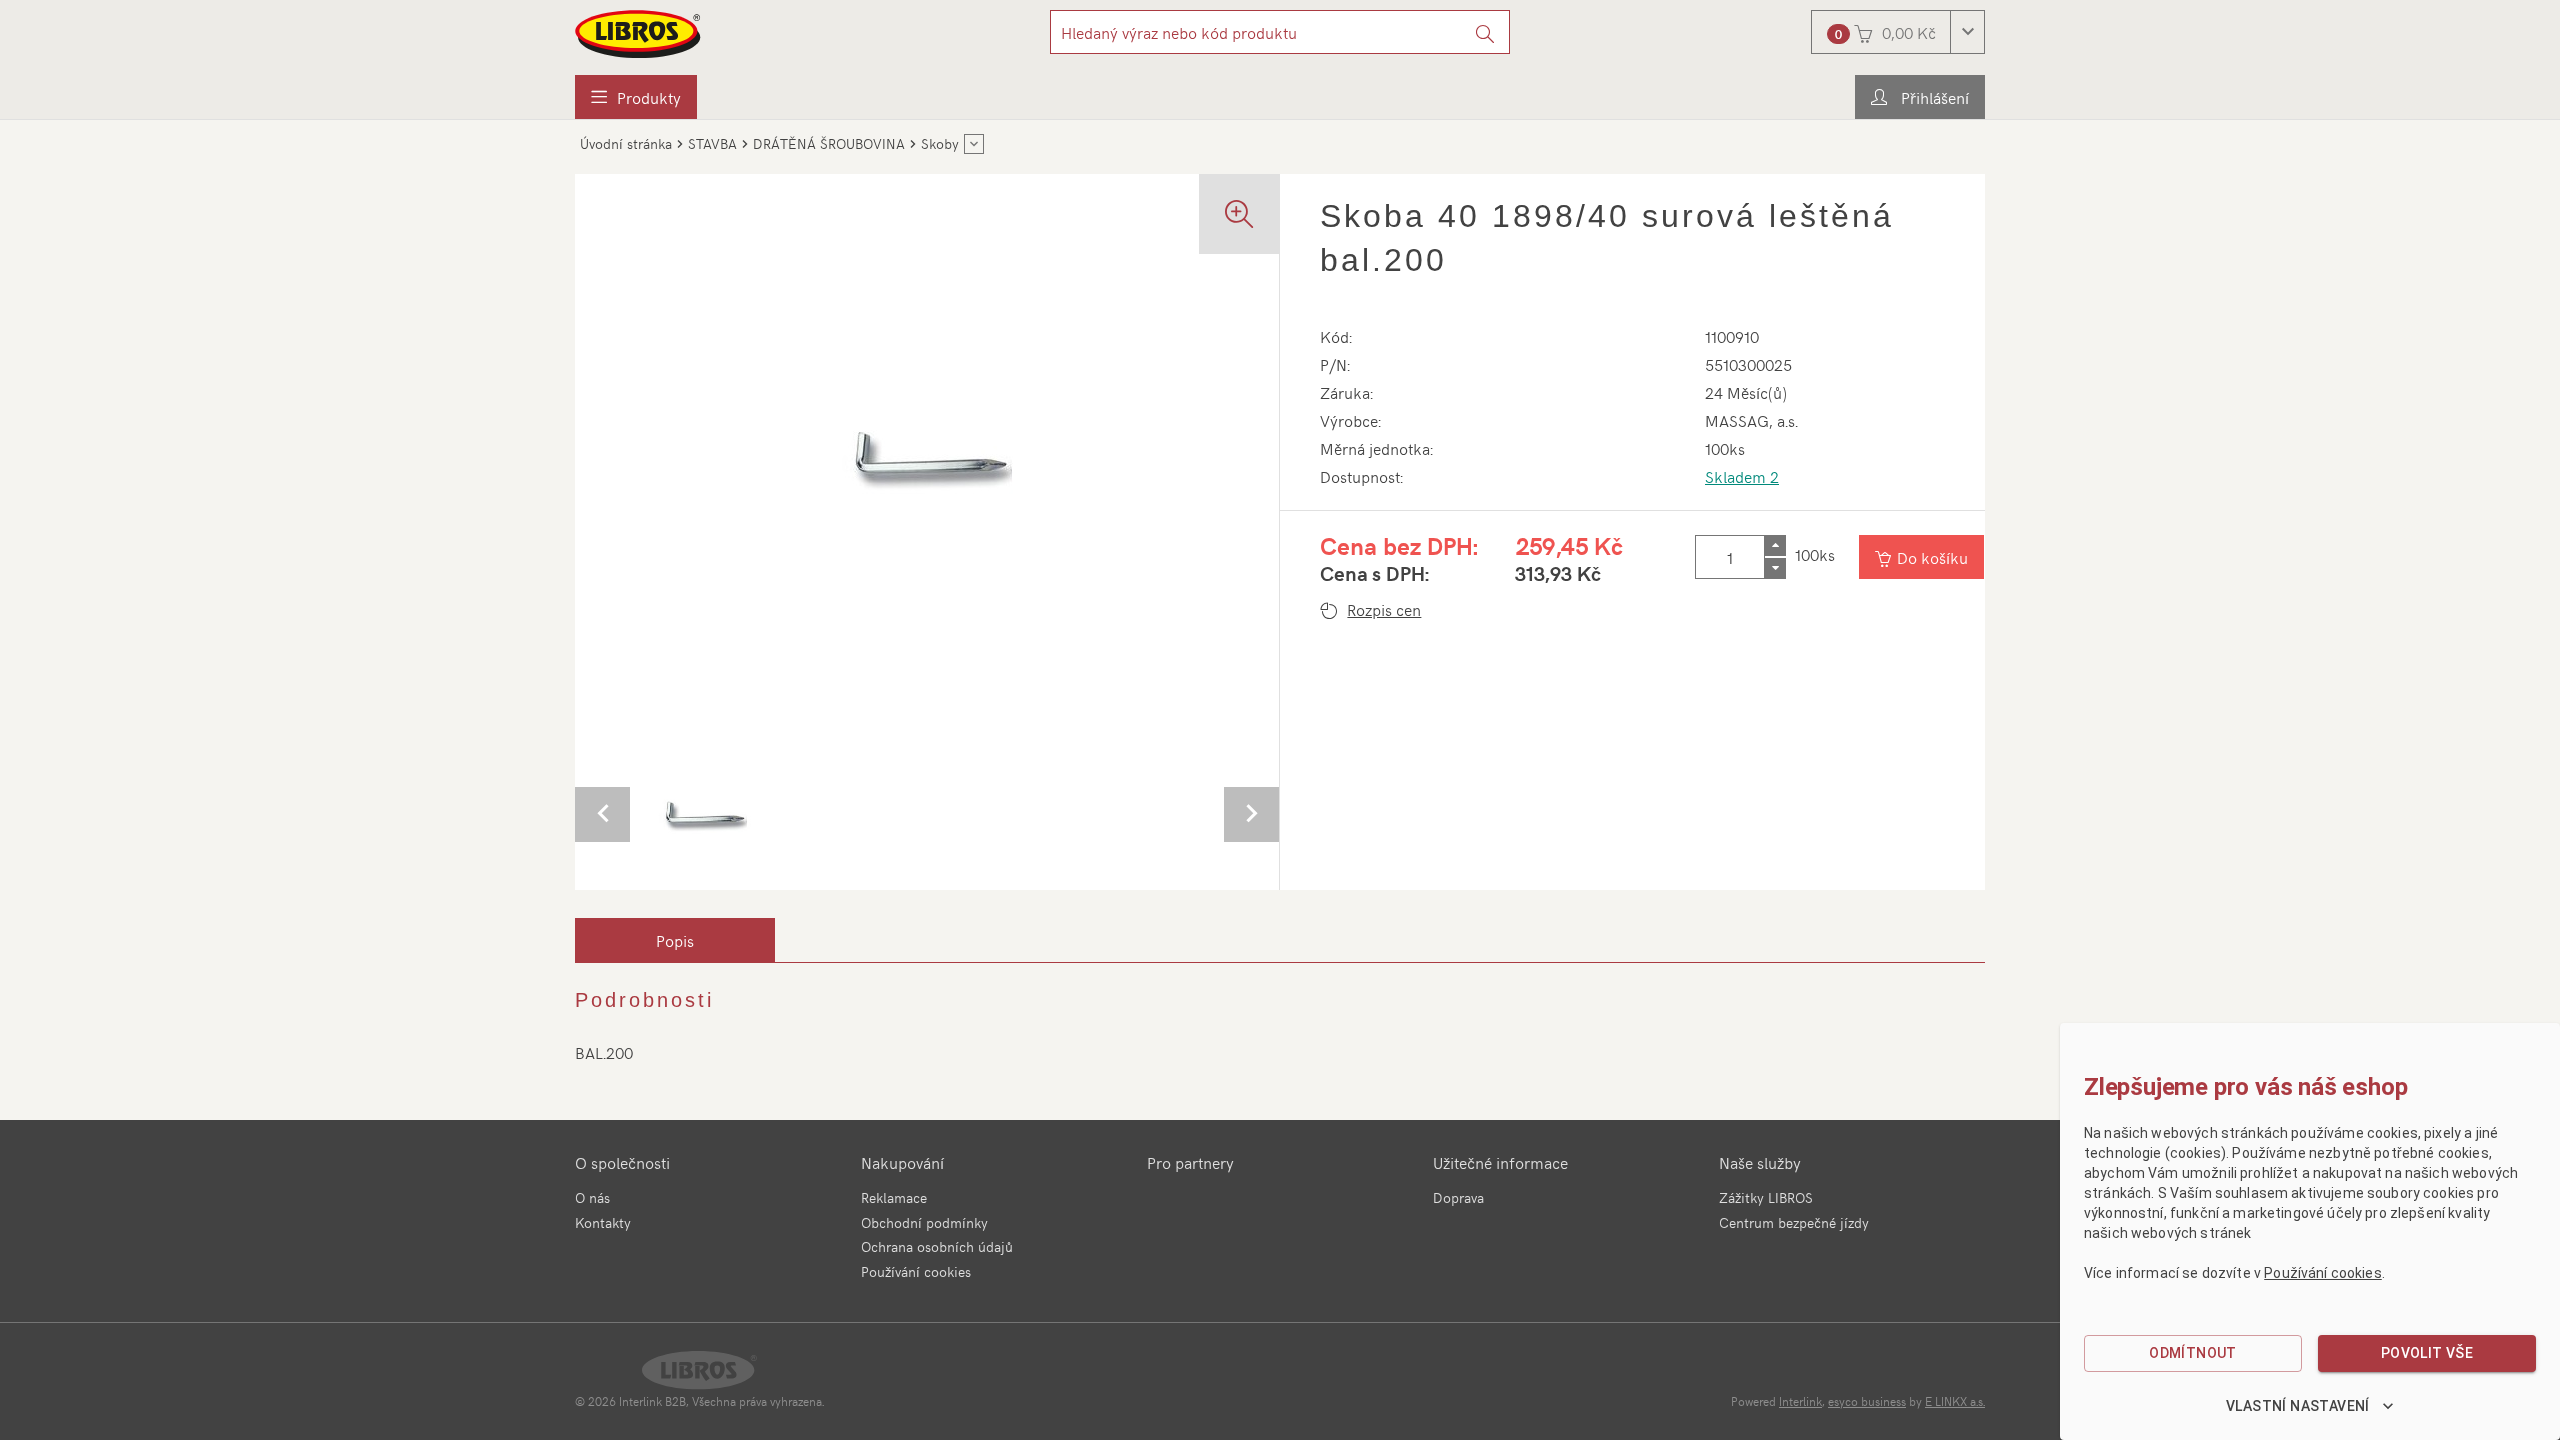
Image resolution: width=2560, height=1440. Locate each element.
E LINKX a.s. (1955, 1401)
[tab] (675, 940)
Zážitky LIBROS (1766, 1197)
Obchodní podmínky (924, 1222)
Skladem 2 (1742, 476)
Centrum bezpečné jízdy (1794, 1222)
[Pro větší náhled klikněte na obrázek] (927, 456)
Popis (675, 940)
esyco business (1867, 1401)
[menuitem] (636, 97)
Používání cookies (916, 1271)
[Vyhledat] (1485, 32)
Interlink (1800, 1401)
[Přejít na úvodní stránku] (639, 34)
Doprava (1458, 1197)
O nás (592, 1197)
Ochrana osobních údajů (937, 1246)
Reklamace (894, 1197)
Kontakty (603, 1222)
